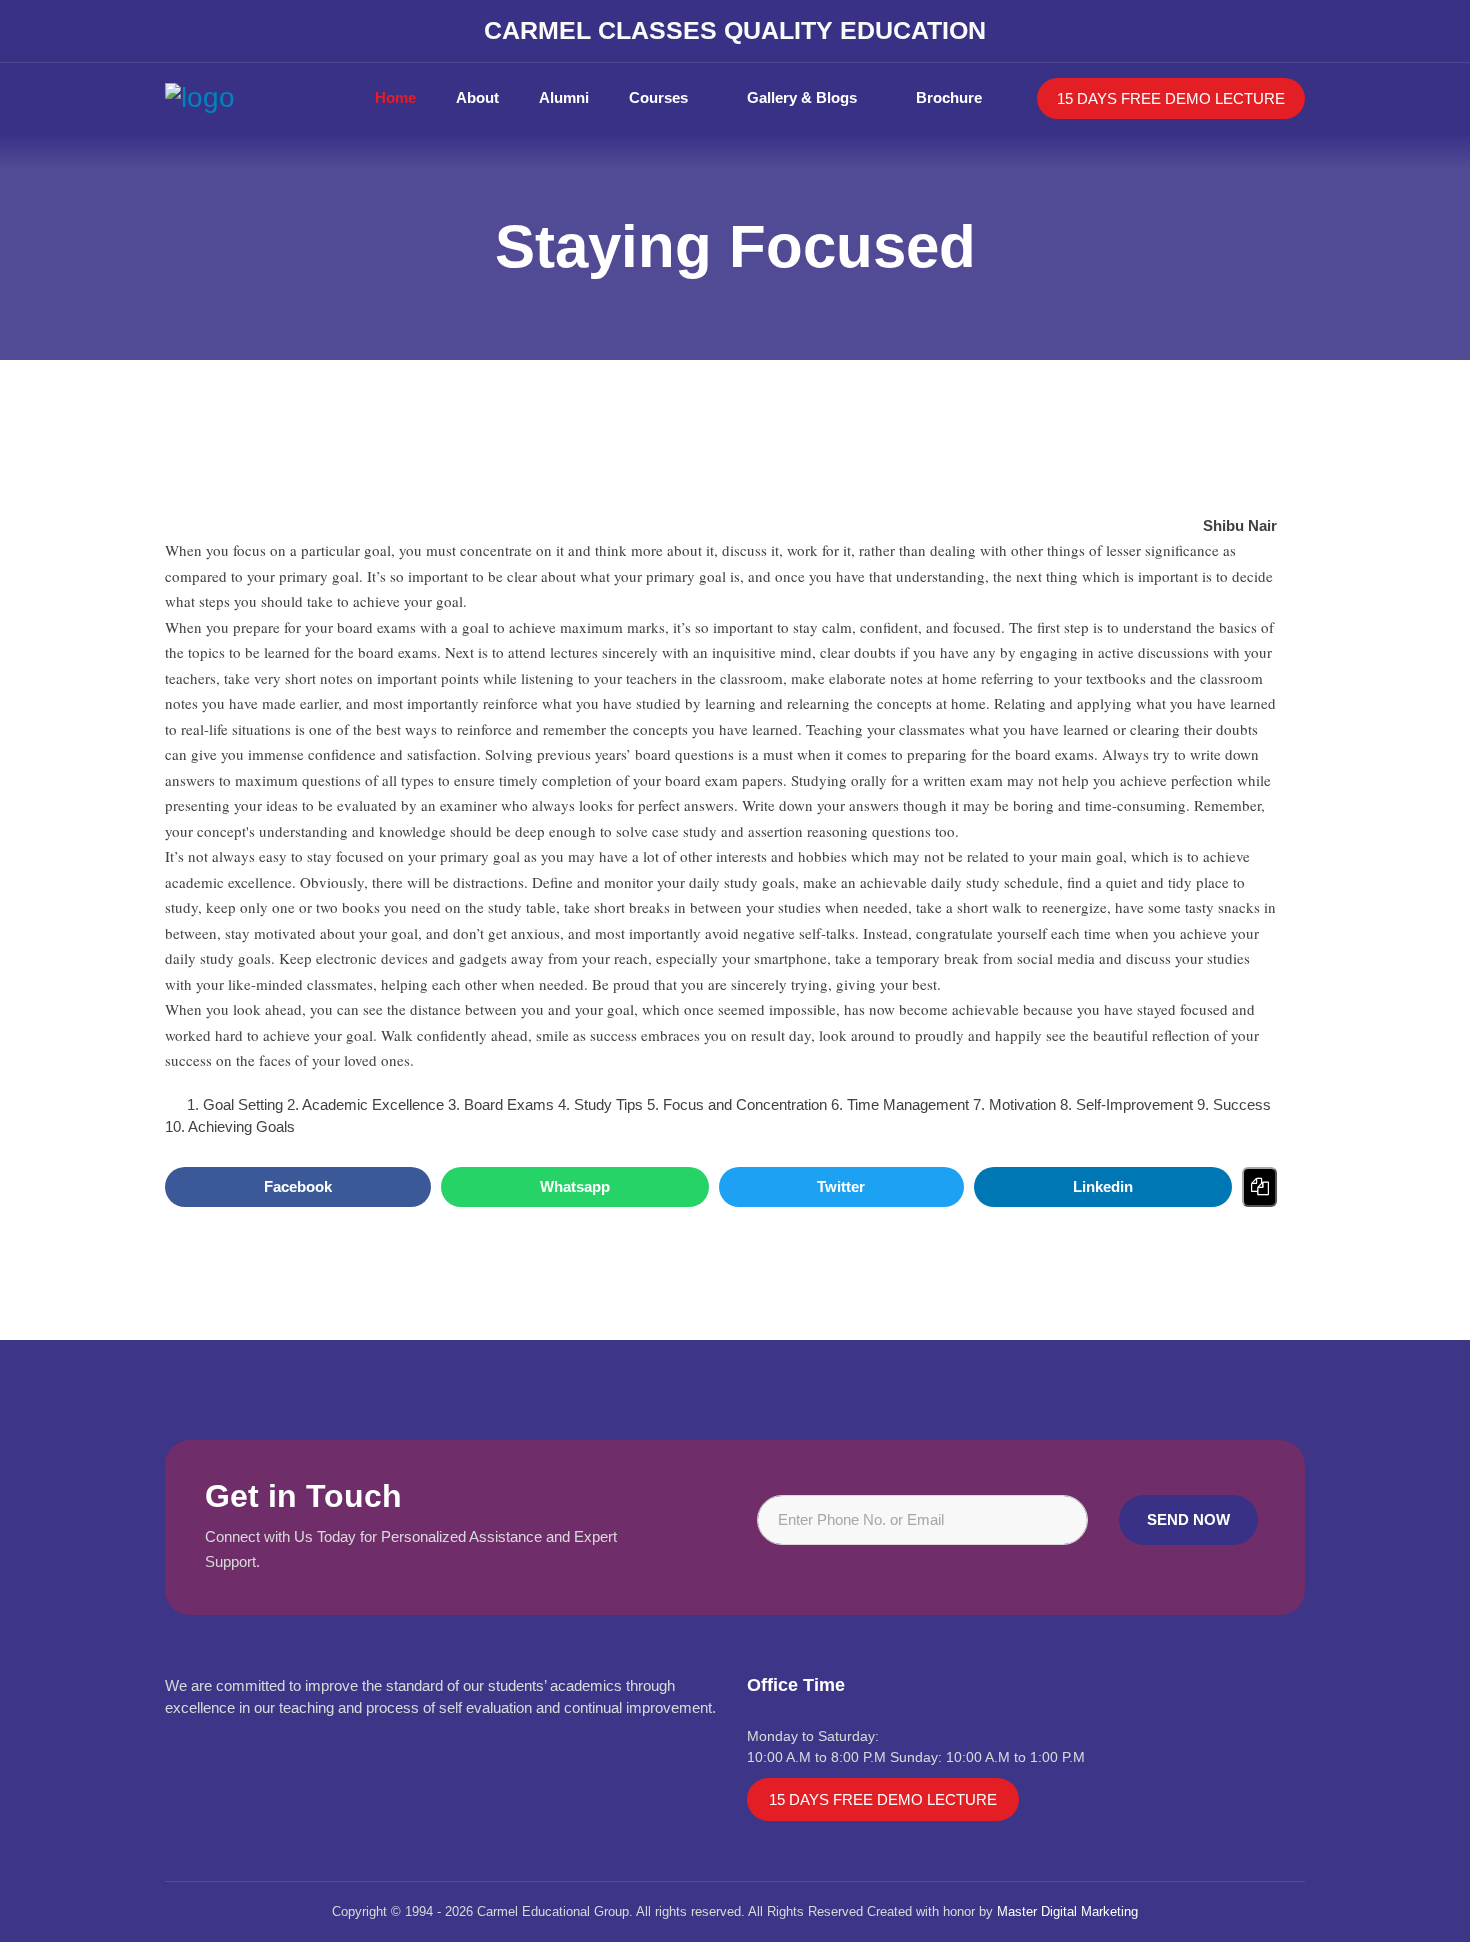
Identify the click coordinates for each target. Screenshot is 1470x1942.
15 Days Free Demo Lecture (1171, 98)
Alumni (564, 97)
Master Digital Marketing (1067, 1911)
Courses (658, 97)
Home (395, 97)
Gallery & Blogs (802, 97)
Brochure (949, 97)
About (477, 97)
